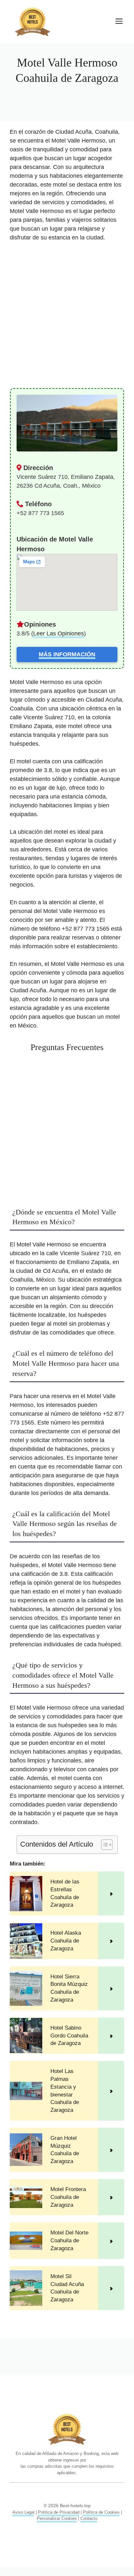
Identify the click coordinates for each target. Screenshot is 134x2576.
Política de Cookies (101, 2512)
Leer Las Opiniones (59, 633)
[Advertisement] (67, 318)
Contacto (89, 2518)
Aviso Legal (23, 2512)
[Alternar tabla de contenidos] (104, 1845)
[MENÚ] (119, 22)
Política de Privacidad (59, 2512)
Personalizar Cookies (57, 2518)
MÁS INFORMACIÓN (67, 654)
